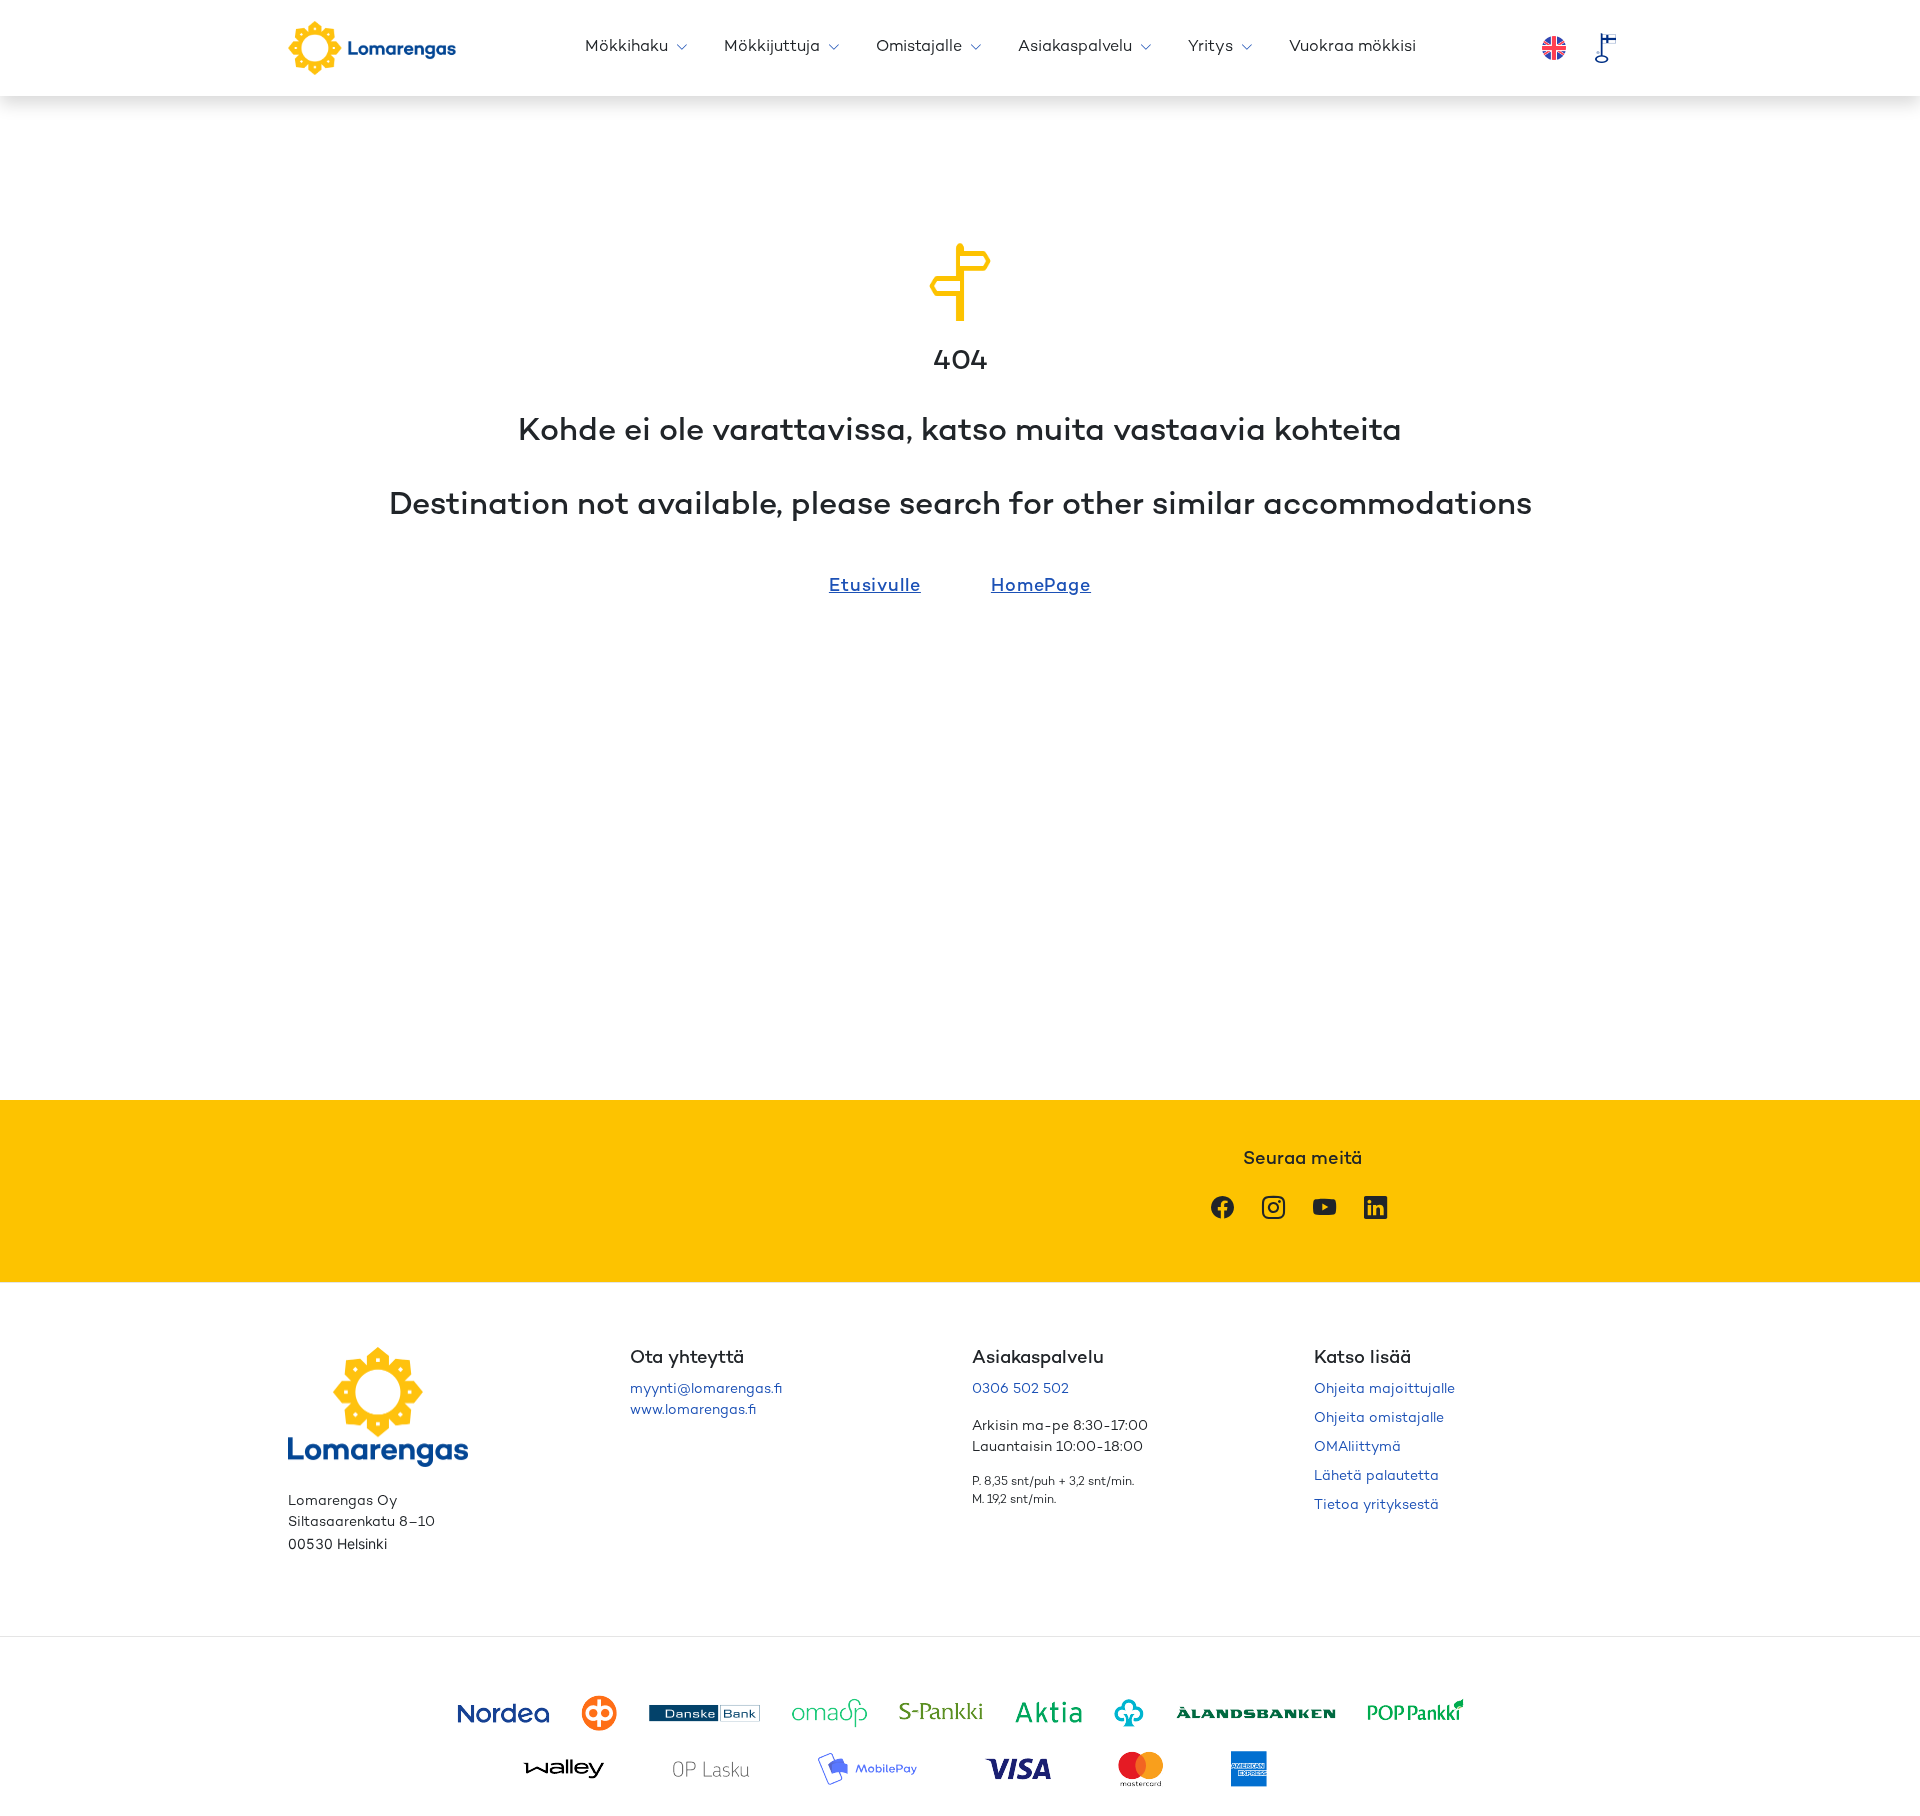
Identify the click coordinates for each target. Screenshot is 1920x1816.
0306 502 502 (1020, 1389)
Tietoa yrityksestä (1376, 1505)
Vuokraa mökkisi (1352, 47)
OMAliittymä (1357, 1447)
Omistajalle (919, 47)
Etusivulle (875, 586)
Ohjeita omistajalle (1379, 1418)
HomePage (1041, 586)
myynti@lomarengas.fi (706, 1389)
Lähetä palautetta (1376, 1476)
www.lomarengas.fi (693, 1410)
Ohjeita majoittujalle (1384, 1389)
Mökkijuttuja (772, 47)
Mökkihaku (626, 47)
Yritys (1210, 47)
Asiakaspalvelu (1075, 47)
